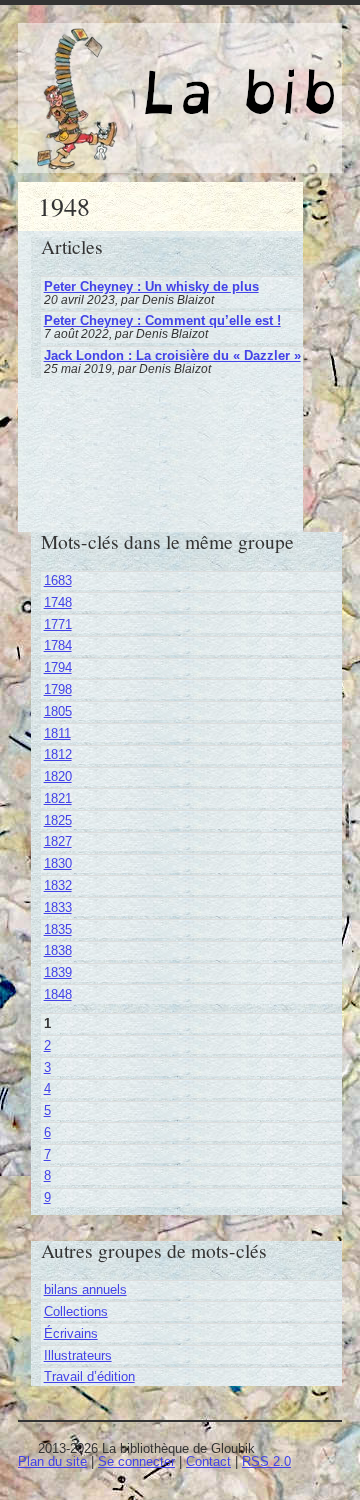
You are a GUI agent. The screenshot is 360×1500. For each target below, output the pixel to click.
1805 (58, 711)
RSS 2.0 (266, 1461)
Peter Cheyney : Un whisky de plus (151, 286)
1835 (58, 929)
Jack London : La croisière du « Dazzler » (172, 355)
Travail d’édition (89, 1376)
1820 (58, 776)
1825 (58, 820)
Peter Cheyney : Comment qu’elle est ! (162, 320)
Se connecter (136, 1461)
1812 (58, 754)
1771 (58, 624)
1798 (58, 689)
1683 (58, 580)
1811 (57, 733)
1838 (58, 950)
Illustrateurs (78, 1355)
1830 (58, 863)
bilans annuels (85, 1289)
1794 (58, 667)
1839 (58, 972)
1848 (58, 994)
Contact (208, 1461)
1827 (58, 841)
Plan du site (52, 1461)
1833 (58, 907)
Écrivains (71, 1333)
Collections (76, 1311)
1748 (58, 602)
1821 (58, 798)
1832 (58, 885)
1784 (58, 645)
